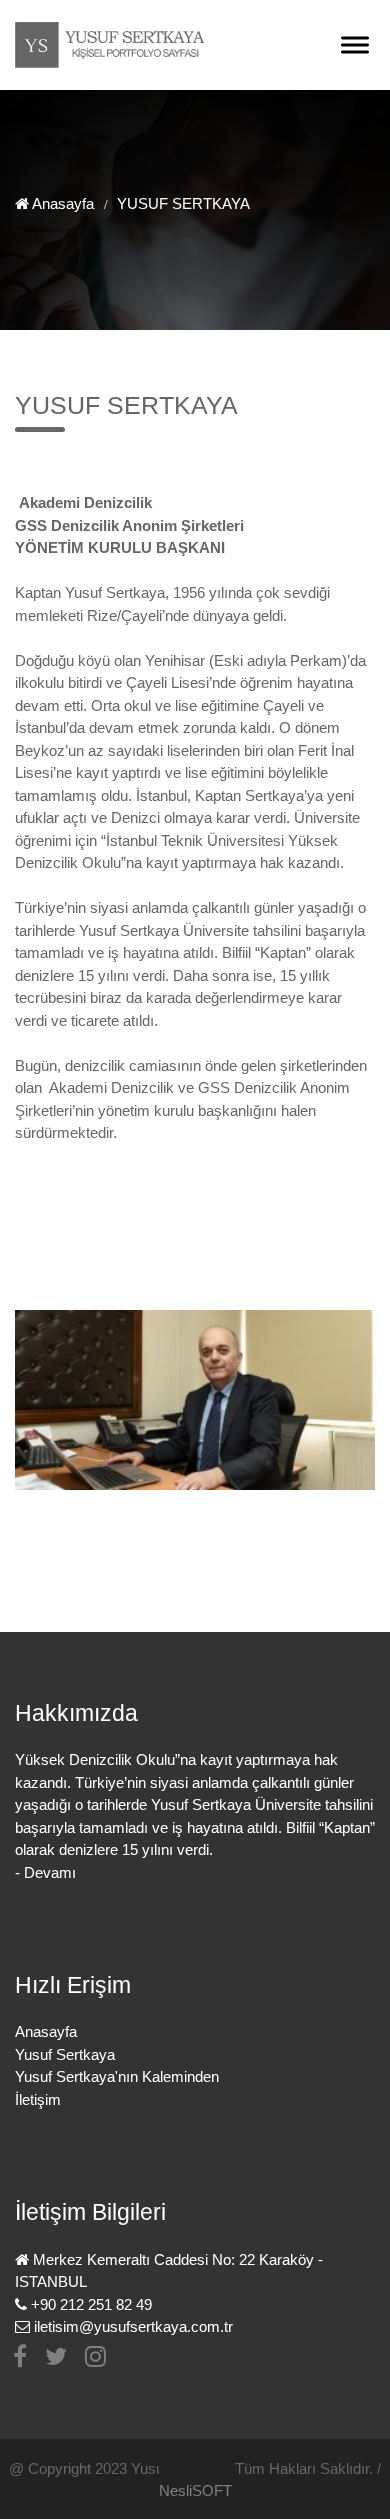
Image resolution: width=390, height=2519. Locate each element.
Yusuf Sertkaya (65, 2054)
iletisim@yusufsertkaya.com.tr (133, 2326)
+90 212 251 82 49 (91, 2304)
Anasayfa (63, 203)
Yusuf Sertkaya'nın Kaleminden (117, 2076)
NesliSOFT (195, 2490)
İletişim (38, 2099)
